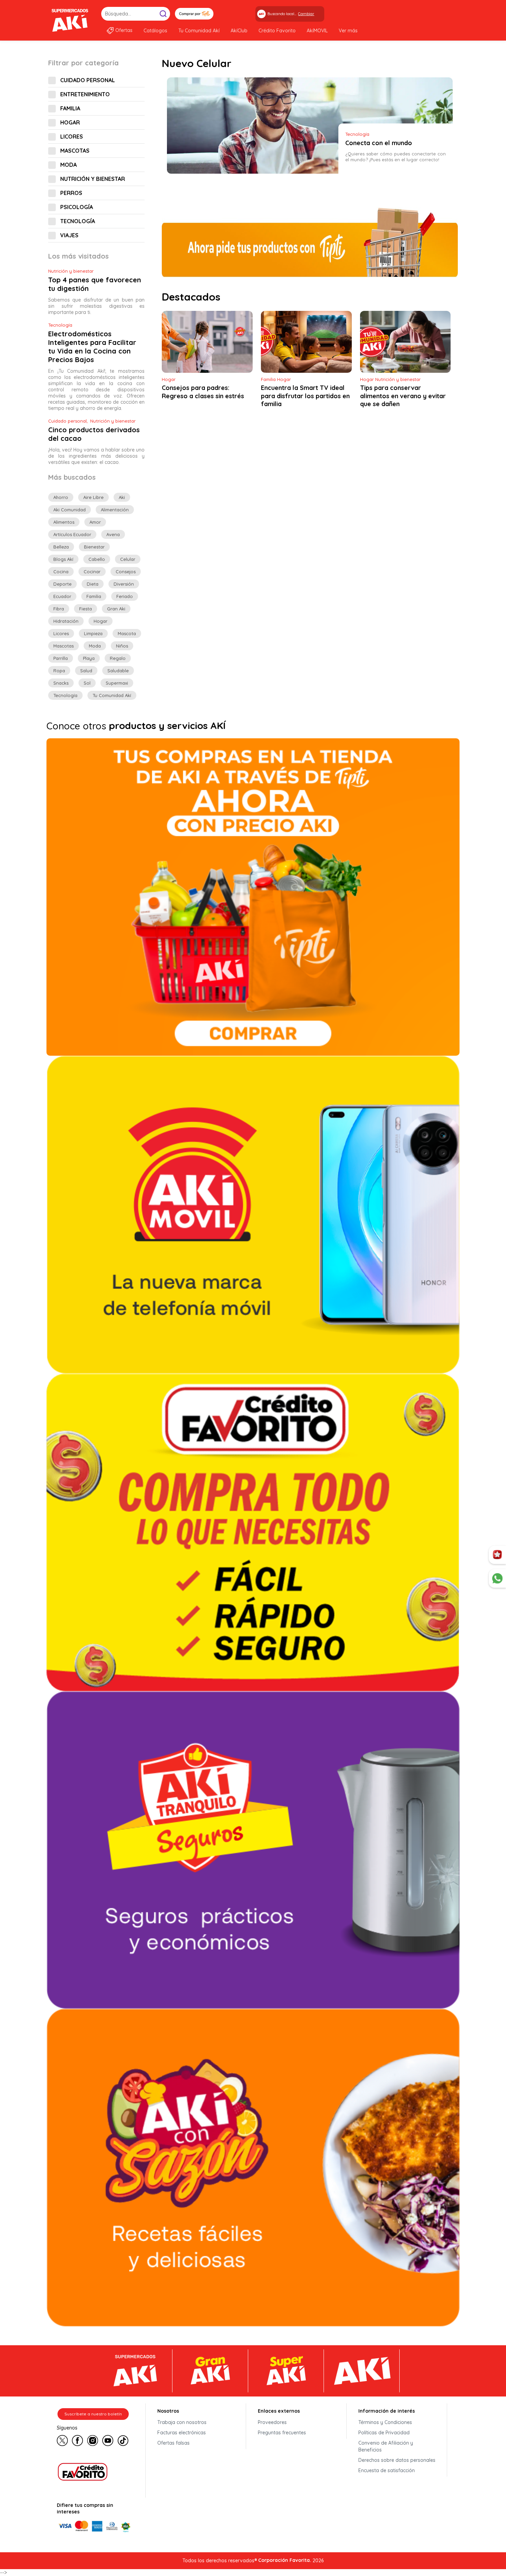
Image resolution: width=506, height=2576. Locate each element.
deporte (62, 584)
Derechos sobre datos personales (397, 2460)
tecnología (65, 695)
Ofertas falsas (173, 2443)
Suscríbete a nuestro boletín (93, 2414)
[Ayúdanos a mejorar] (497, 1555)
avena (113, 534)
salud (86, 671)
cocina (61, 572)
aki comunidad (70, 510)
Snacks (61, 683)
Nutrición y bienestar (93, 179)
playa (89, 658)
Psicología (77, 207)
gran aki (116, 609)
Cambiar (306, 14)
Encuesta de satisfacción (387, 2470)
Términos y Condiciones (385, 2422)
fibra (59, 609)
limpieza (93, 633)
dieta (93, 584)
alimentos (64, 522)
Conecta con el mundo (379, 143)
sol (87, 683)
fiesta (86, 609)
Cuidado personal (88, 80)
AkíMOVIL (317, 31)
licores (61, 633)
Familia (70, 108)
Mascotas (75, 151)
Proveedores (272, 2422)
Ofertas (124, 30)
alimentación (115, 510)
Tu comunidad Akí (112, 695)
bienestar (94, 547)
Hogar (70, 122)
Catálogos (155, 31)
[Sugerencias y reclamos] (497, 1578)
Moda (68, 165)
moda (95, 646)
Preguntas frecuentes (282, 2433)
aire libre (93, 497)
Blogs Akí (63, 559)
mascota (127, 633)
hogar (101, 621)
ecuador (62, 596)
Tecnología (78, 221)
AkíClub (239, 31)
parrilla (61, 658)
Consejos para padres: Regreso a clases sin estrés (203, 392)
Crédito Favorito (277, 31)
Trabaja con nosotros (182, 2422)
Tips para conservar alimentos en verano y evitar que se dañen (403, 396)
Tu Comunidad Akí (199, 31)
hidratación (66, 621)
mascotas (64, 646)
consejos (126, 572)
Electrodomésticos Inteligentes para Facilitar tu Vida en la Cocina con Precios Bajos (92, 347)
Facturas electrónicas (182, 2433)
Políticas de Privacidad (384, 2433)
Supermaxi (117, 683)
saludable (118, 671)
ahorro (61, 497)
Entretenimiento (85, 94)
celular (128, 559)
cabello (97, 559)
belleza (61, 547)
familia (94, 596)
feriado (125, 596)
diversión (124, 584)
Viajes (69, 235)
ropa (59, 671)
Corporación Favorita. (285, 2560)
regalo (118, 658)
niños (122, 646)
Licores (72, 137)
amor (95, 522)
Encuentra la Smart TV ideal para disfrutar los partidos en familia (305, 396)
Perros (71, 193)
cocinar (92, 572)
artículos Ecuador (72, 534)
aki (122, 497)
